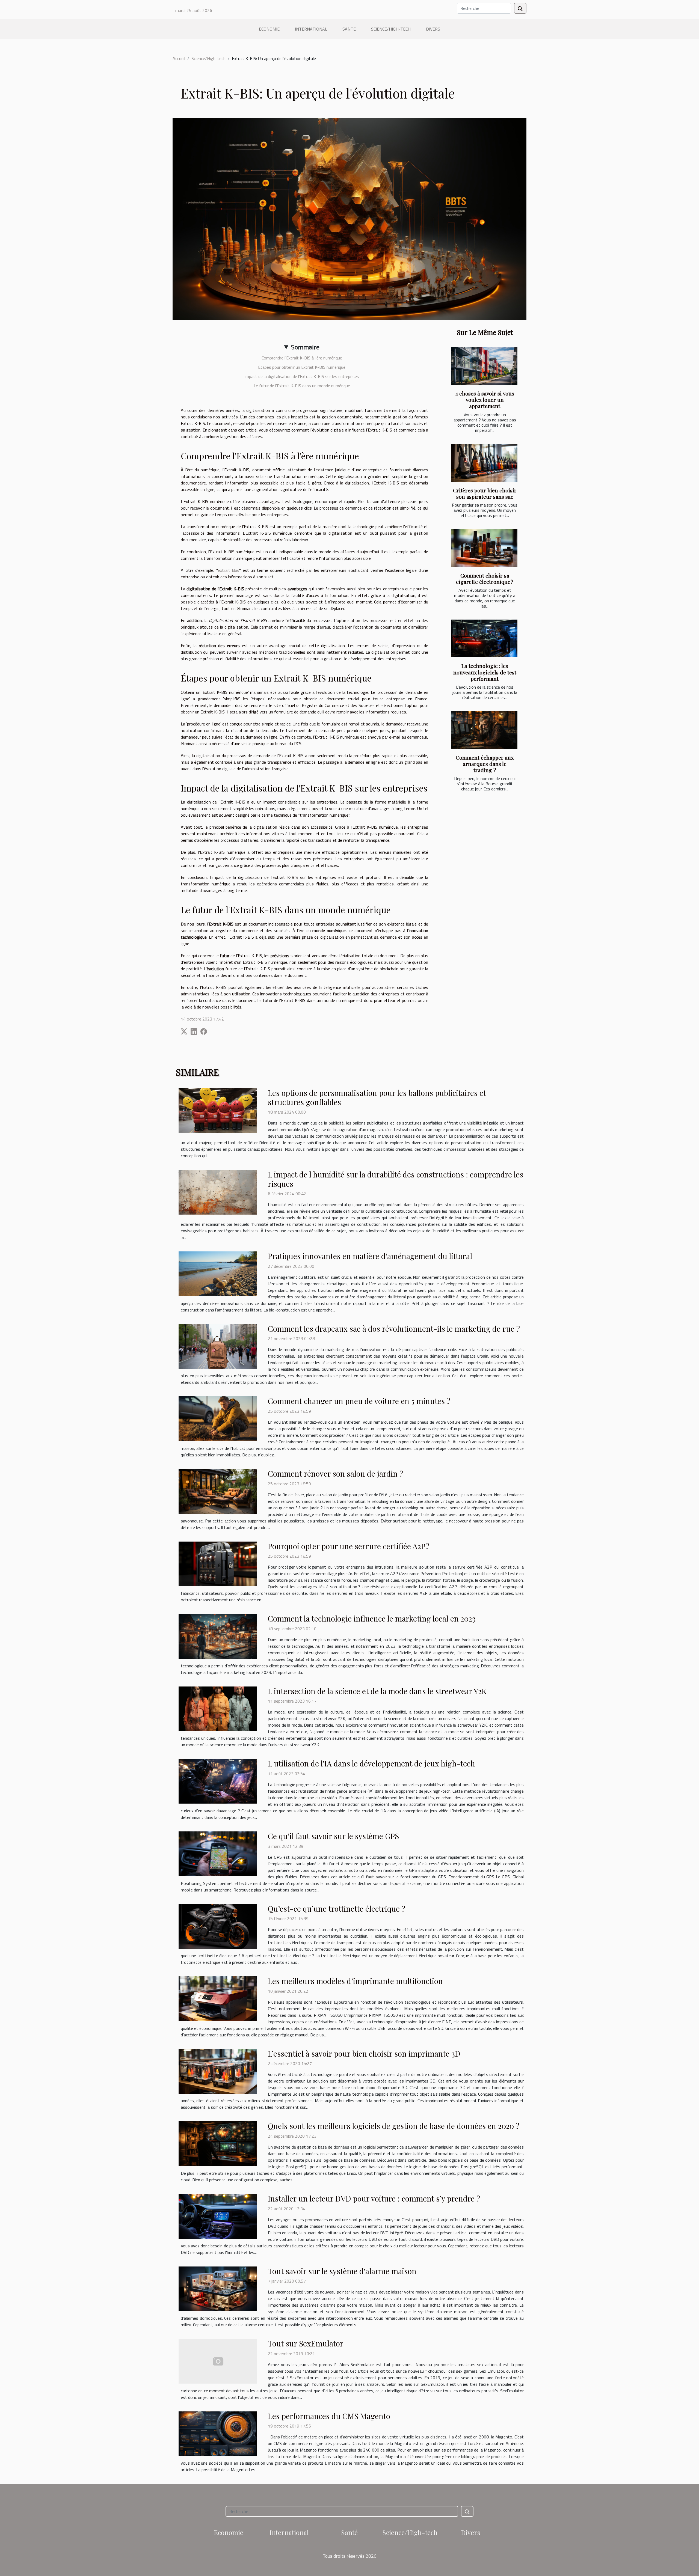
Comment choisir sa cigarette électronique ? (485, 578)
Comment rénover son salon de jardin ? (335, 1473)
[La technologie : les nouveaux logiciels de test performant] (484, 639)
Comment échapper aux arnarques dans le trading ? (485, 764)
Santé (349, 29)
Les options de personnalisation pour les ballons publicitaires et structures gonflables (377, 1097)
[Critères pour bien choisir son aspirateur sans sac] (484, 463)
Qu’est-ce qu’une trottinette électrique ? (337, 1909)
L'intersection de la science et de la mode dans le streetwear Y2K (377, 1691)
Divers (433, 29)
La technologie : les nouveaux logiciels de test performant (485, 672)
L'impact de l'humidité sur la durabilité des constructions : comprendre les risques (396, 1179)
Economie (269, 29)
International (311, 29)
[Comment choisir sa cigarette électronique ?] (484, 548)
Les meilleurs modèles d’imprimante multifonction (355, 1981)
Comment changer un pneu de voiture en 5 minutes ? (359, 1401)
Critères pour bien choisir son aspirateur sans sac (485, 493)
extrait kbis (229, 570)
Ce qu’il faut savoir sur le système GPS (333, 1836)
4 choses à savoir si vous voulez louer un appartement (485, 400)
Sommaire (305, 347)
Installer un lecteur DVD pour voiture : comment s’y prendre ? (374, 2198)
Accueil (179, 58)
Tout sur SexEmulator (306, 2343)
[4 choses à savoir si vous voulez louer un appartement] (484, 366)
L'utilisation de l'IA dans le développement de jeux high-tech (371, 1763)
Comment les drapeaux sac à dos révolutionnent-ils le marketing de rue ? (394, 1329)
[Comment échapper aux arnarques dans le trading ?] (484, 730)
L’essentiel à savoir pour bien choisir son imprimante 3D (364, 2053)
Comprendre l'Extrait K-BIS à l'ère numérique (302, 358)
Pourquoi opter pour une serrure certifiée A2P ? (349, 1546)
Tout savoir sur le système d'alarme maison (342, 2271)
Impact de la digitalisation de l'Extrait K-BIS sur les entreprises (302, 376)
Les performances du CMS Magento (329, 2416)
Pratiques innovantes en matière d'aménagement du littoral (370, 1256)
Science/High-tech (391, 29)
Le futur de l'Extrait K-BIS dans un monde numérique (302, 386)
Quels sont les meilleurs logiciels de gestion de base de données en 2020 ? (394, 2126)
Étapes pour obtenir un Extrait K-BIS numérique (302, 367)
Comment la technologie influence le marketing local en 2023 (372, 1618)
